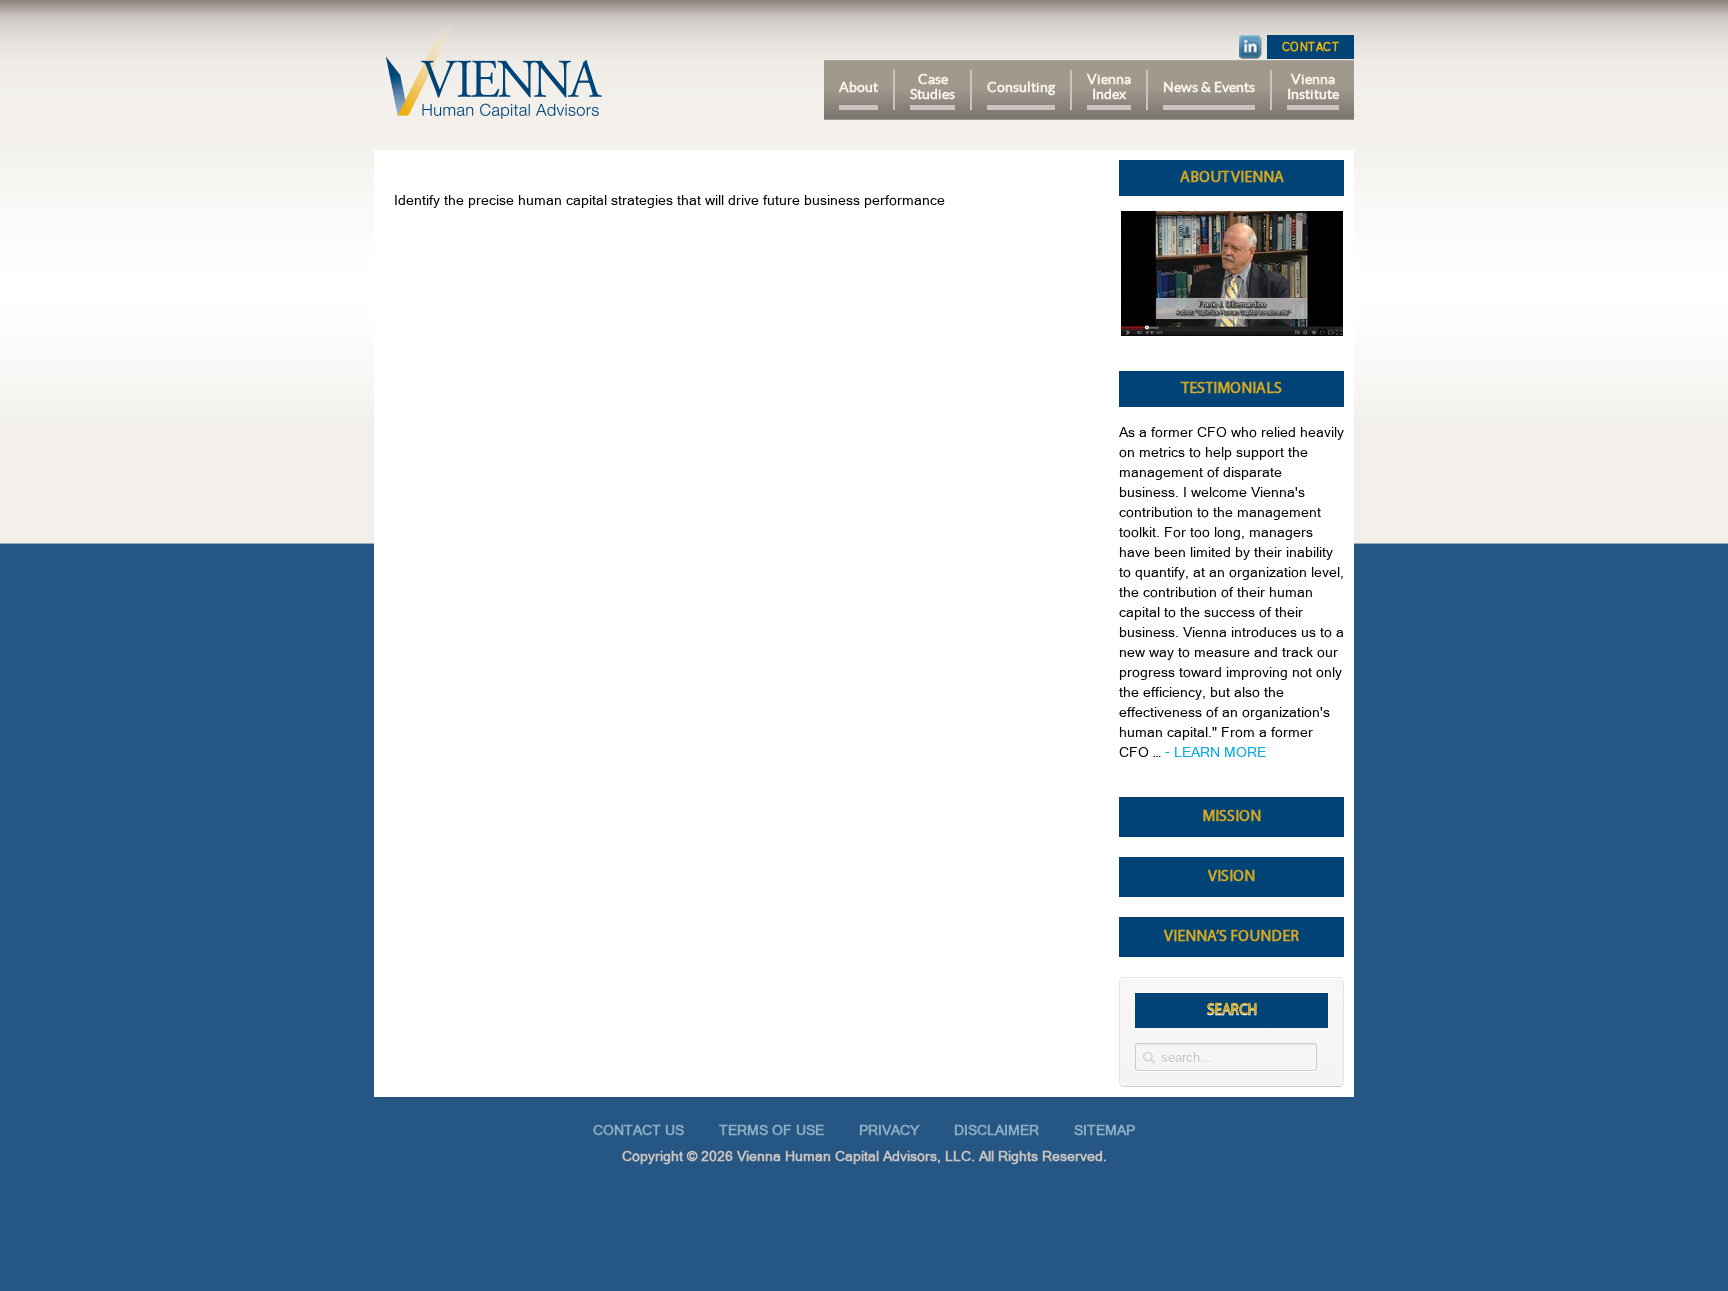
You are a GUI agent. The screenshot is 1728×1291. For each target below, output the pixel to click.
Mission (1231, 817)
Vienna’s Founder (1231, 937)
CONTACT (1311, 47)
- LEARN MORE (1215, 752)
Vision (1231, 877)
